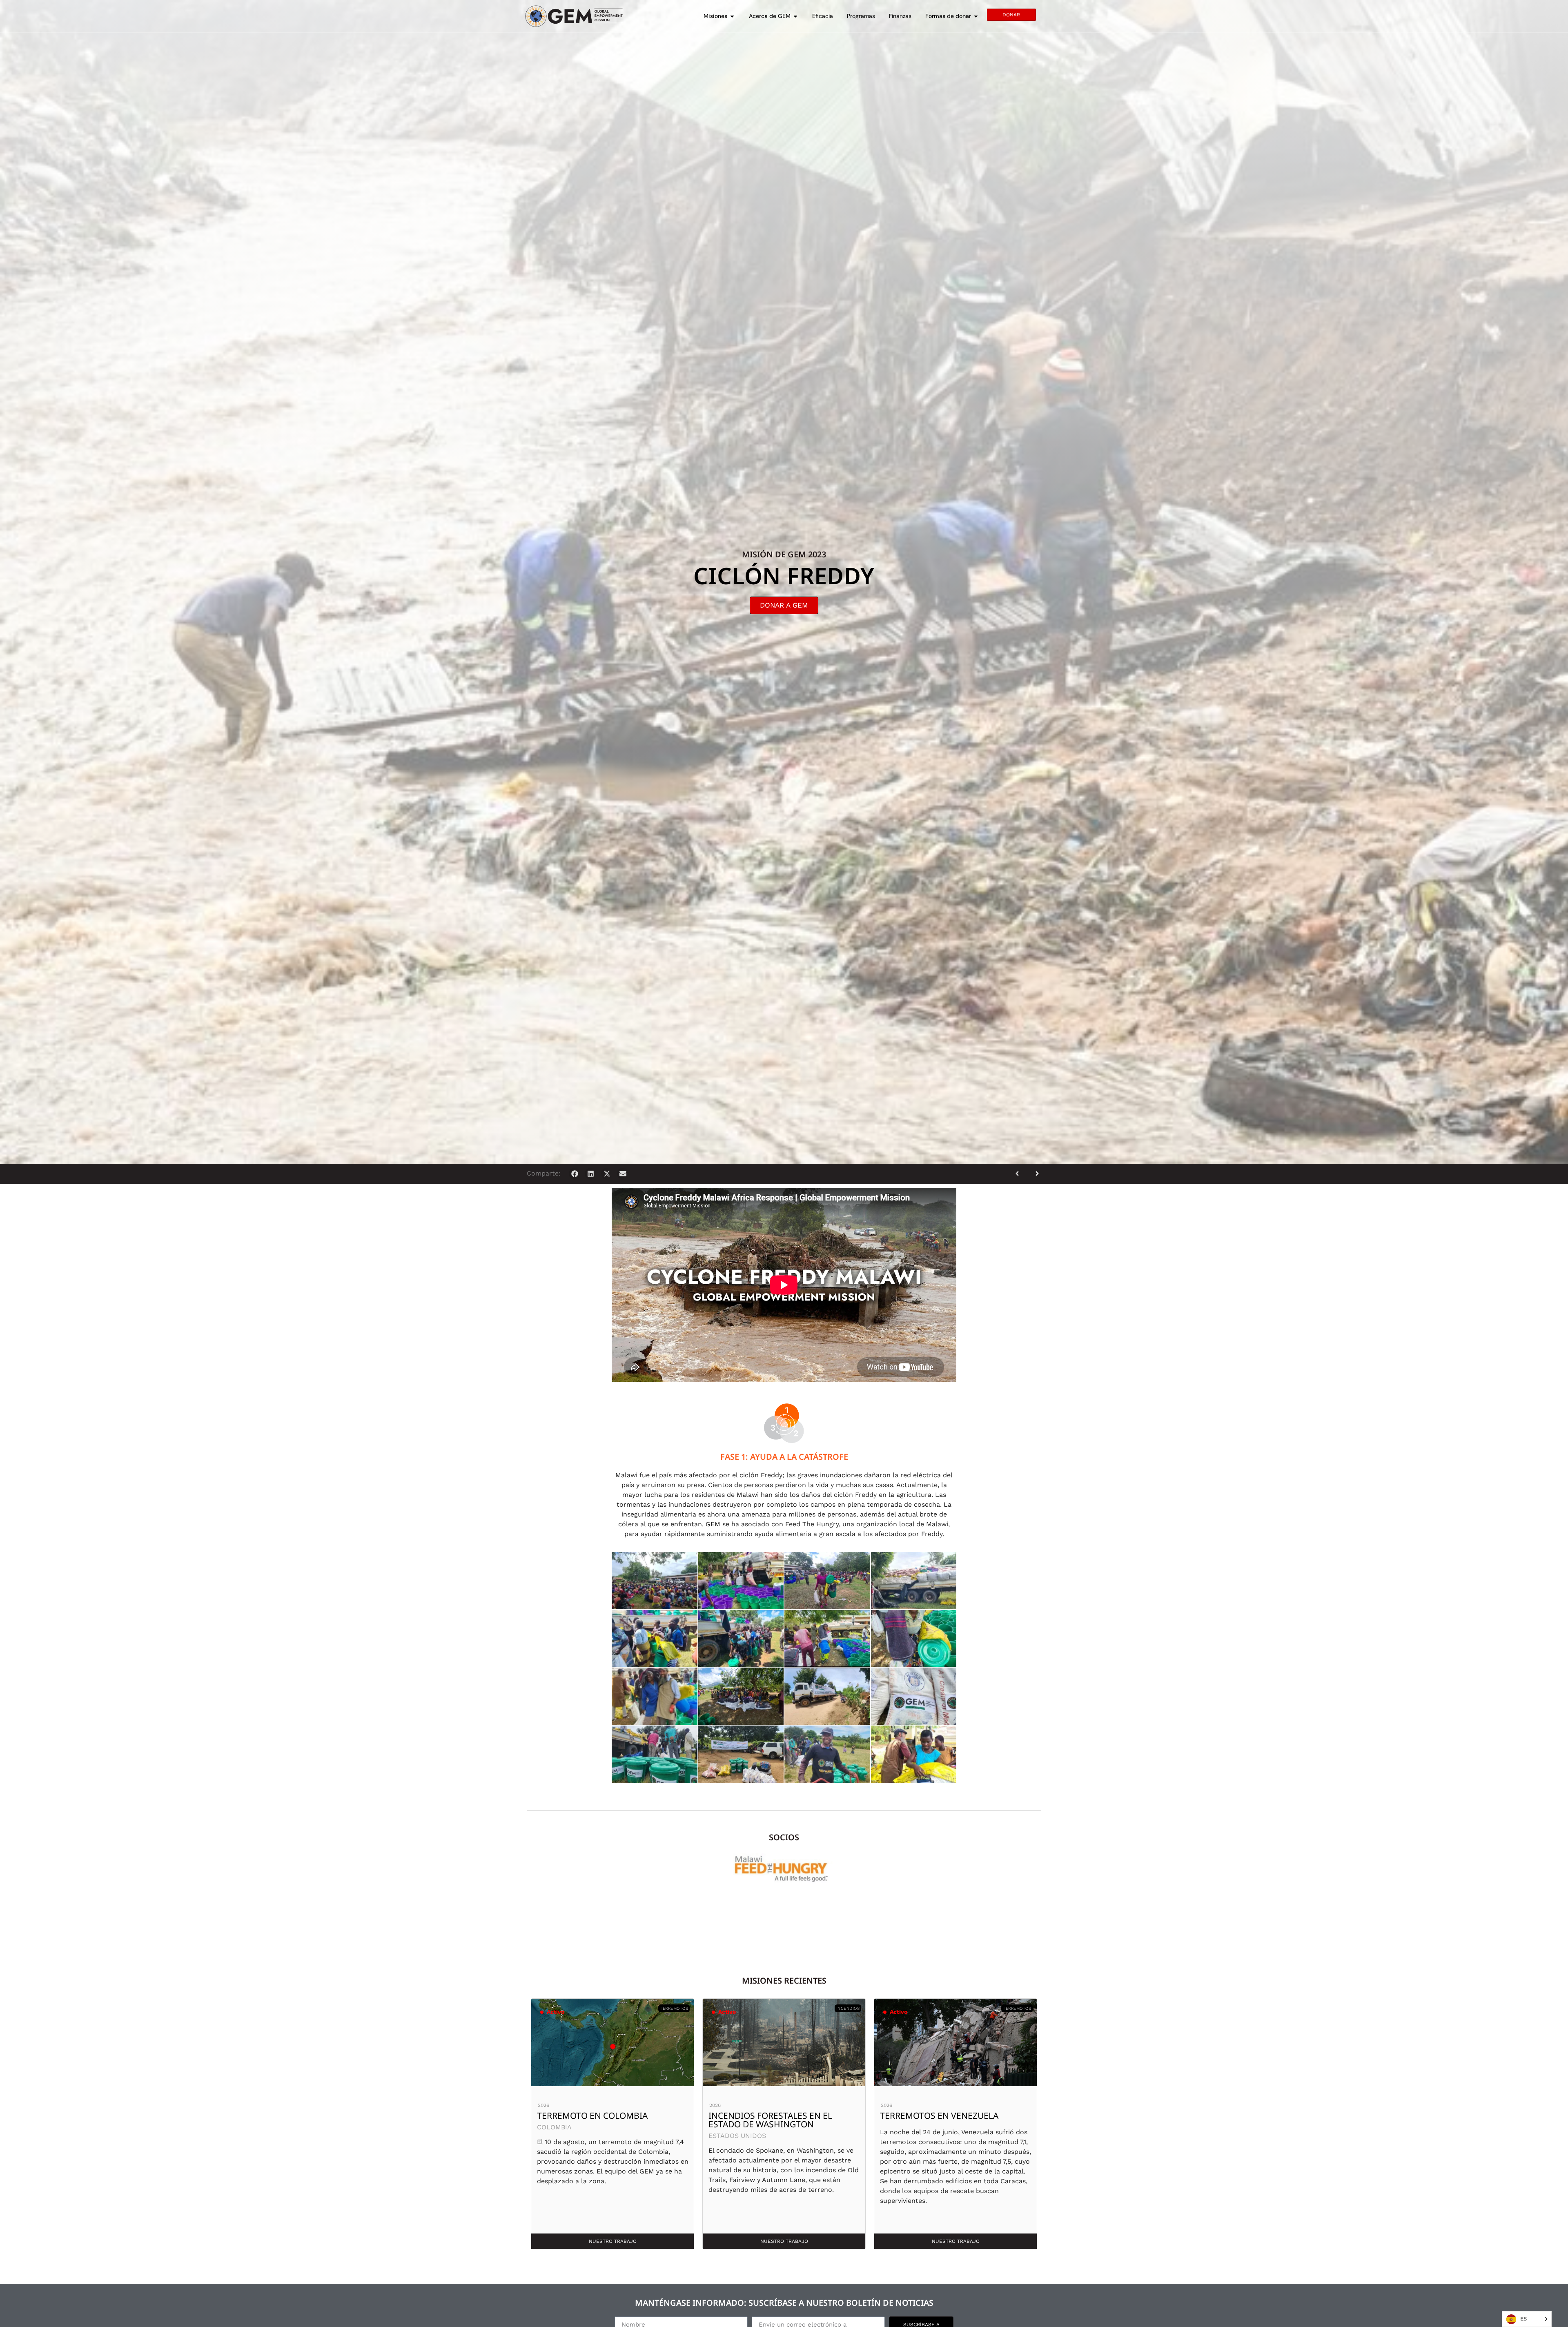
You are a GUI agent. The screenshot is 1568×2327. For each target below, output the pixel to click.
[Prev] (1020, 1174)
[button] (575, 1174)
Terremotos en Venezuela (596, 2115)
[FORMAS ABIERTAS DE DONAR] (976, 16)
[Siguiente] (1034, 1174)
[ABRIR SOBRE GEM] (795, 16)
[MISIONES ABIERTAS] (732, 16)
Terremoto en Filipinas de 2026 (779, 2115)
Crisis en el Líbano (922, 2115)
